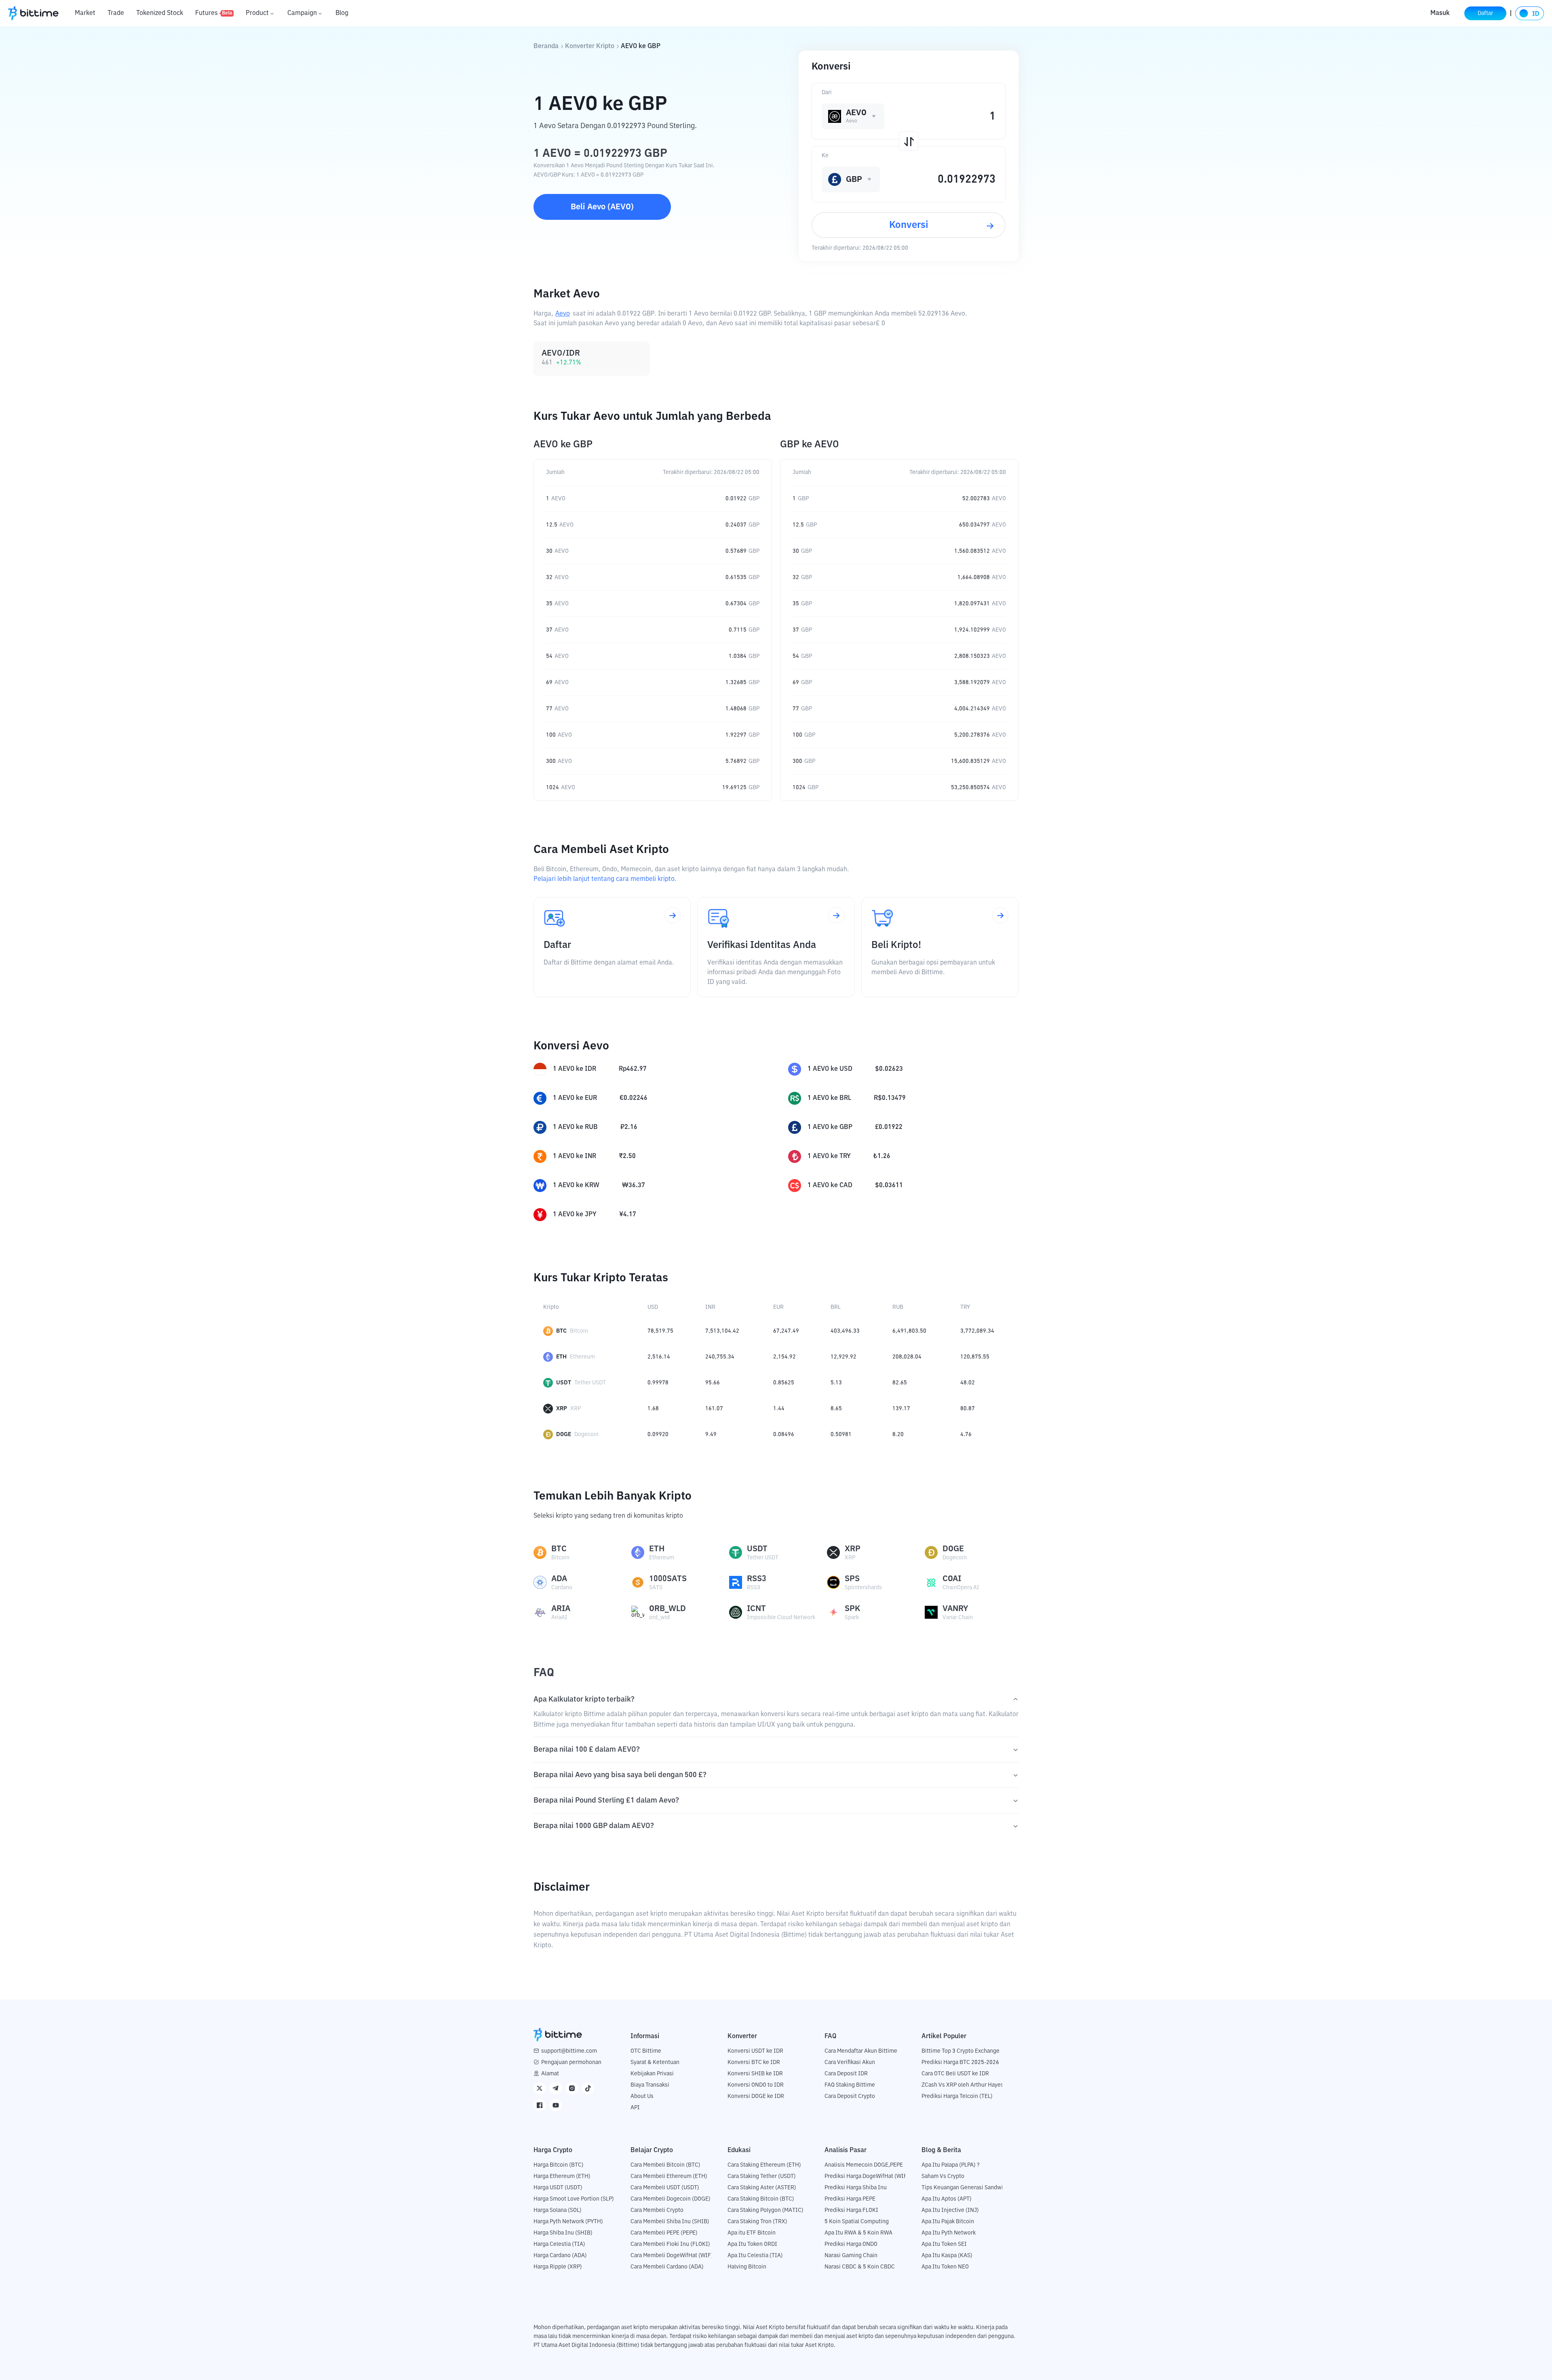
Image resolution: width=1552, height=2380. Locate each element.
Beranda (546, 46)
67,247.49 (786, 1331)
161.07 (714, 1409)
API (635, 2108)
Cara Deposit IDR (846, 2074)
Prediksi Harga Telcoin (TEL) (957, 2096)
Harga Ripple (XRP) (558, 2267)
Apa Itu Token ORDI (752, 2244)
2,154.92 (784, 1357)
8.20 (898, 1434)
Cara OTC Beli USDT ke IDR (955, 2074)
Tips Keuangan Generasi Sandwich (965, 2188)
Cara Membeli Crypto (657, 2210)
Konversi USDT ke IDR (755, 2051)
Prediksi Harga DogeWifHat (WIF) (867, 2176)
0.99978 (658, 1383)
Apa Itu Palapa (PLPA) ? (951, 2165)
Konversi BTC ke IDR (754, 2062)
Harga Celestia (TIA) (559, 2244)
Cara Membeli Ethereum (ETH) (669, 2176)
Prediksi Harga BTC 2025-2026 (960, 2062)
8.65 (836, 1409)
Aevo (563, 314)
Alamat (550, 2074)
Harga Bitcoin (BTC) (559, 2165)
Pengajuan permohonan (571, 2062)
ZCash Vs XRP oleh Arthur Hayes (963, 2085)
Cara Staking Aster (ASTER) (762, 2188)
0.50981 (841, 1434)
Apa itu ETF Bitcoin (752, 2233)
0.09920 (658, 1434)
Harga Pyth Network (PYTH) (568, 2222)
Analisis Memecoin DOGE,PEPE (864, 2165)
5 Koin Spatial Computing (857, 2222)
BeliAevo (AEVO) (602, 207)
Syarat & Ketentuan (655, 2062)
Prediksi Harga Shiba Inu (856, 2188)
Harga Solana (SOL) (558, 2210)
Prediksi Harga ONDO (851, 2244)
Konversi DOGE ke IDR (756, 2096)
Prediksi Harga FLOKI (851, 2210)
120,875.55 (975, 1357)
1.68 (653, 1409)
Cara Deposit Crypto (850, 2096)
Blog (342, 13)
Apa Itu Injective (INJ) (950, 2210)
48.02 (968, 1383)
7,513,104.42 (722, 1331)
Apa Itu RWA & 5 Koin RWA (858, 2233)
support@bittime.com (569, 2051)
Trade (116, 13)
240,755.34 (720, 1357)
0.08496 (784, 1434)
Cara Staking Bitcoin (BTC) (761, 2199)
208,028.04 (907, 1357)
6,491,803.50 (909, 1331)
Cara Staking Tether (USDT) (762, 2176)
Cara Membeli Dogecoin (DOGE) (671, 2199)
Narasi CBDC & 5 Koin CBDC (860, 2267)
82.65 (900, 1383)
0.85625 (784, 1383)
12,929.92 (843, 1357)
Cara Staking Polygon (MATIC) (765, 2210)
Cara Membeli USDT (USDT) (665, 2188)
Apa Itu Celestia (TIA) (755, 2256)
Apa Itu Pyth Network (949, 2233)
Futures (214, 13)
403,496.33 (845, 1331)
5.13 (836, 1383)
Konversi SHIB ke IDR (755, 2074)
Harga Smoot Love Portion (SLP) (574, 2199)
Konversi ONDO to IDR (756, 2085)
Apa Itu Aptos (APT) (947, 2199)
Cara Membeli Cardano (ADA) (667, 2267)
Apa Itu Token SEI (944, 2244)
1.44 (779, 1409)
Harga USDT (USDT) (558, 2188)
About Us (642, 2096)
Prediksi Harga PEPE (850, 2199)
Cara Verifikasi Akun (850, 2062)
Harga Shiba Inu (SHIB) (563, 2233)
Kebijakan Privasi (652, 2074)
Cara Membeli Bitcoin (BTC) (665, 2165)
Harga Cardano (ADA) (560, 2256)
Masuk (1440, 13)
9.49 (711, 1434)
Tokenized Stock (160, 13)
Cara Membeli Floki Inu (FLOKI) (670, 2244)
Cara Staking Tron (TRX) (757, 2222)
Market (85, 13)
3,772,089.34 (977, 1331)
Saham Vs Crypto (943, 2176)
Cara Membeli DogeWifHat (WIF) (672, 2256)
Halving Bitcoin (747, 2267)
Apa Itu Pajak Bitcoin (948, 2222)
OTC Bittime (646, 2051)
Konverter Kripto (590, 46)
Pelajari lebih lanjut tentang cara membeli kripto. (605, 879)
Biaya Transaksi (650, 2085)
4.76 (966, 1434)
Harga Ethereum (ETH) (562, 2176)
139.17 (901, 1409)
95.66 (713, 1383)
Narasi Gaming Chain (851, 2256)
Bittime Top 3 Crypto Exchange (961, 2051)
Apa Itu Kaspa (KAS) (947, 2256)
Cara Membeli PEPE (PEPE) (664, 2233)
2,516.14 (659, 1357)
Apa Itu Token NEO (945, 2267)
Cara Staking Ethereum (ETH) (764, 2165)
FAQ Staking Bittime (850, 2085)
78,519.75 (660, 1331)
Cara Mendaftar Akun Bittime (861, 2051)
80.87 (968, 1409)
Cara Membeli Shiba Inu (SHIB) (670, 2222)
